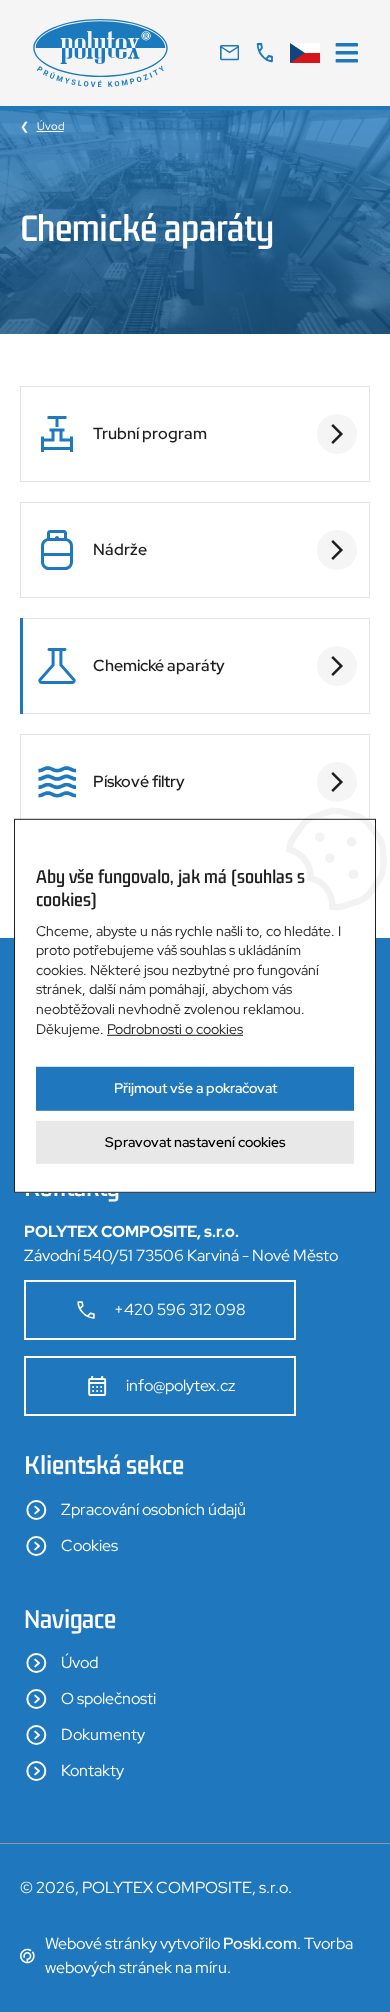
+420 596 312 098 (180, 1309)
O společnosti (108, 1698)
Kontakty (92, 1770)
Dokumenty (103, 1734)
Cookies (89, 1545)
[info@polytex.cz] (229, 53)
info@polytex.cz (180, 1385)
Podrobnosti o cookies (175, 1028)
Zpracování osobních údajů (153, 1509)
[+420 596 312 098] (264, 53)
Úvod (50, 126)
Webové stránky (101, 1943)
